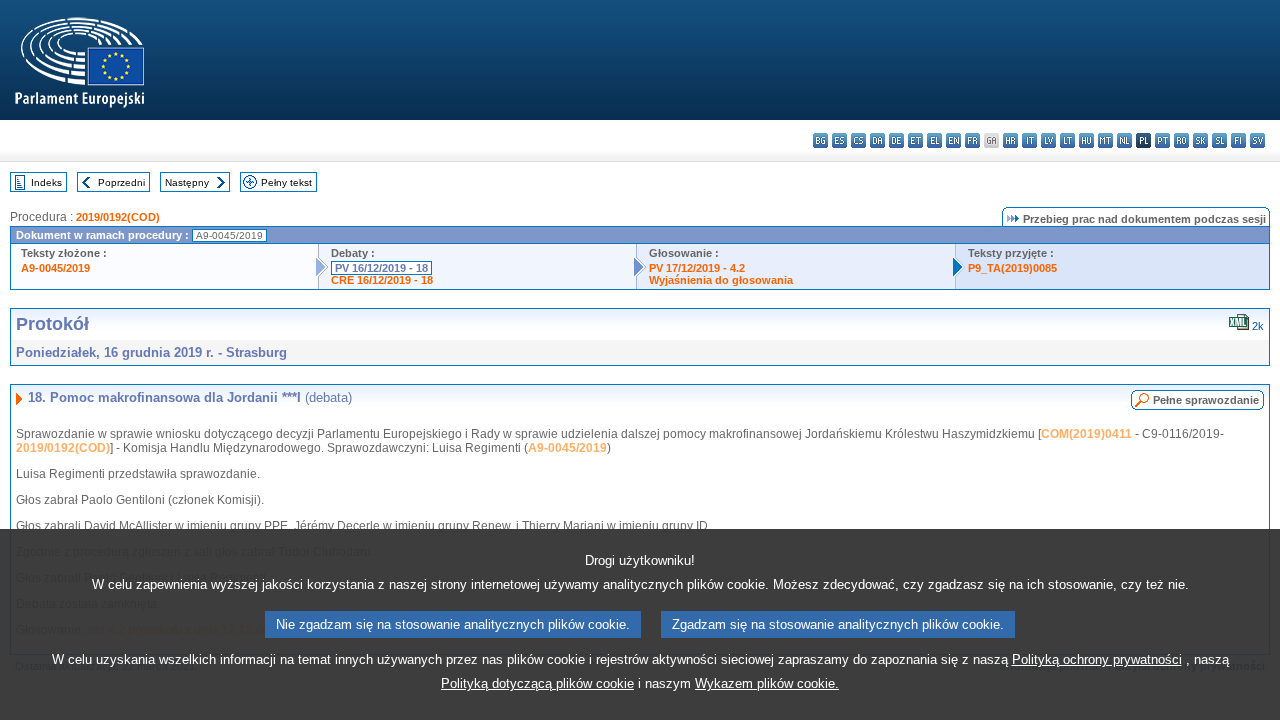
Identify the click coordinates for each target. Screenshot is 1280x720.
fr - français (972, 140)
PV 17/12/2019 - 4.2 (697, 268)
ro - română (1181, 140)
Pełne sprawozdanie (1206, 400)
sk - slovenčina (1200, 140)
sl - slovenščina (1219, 140)
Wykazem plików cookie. (767, 683)
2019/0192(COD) (118, 217)
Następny (187, 182)
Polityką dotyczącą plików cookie (537, 683)
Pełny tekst (286, 182)
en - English (953, 140)
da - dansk (877, 140)
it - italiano (1029, 140)
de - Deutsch (896, 140)
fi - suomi (1238, 140)
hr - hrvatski (1010, 140)
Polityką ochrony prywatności (1097, 659)
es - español (839, 140)
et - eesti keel (915, 140)
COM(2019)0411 (1086, 434)
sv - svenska (1257, 140)
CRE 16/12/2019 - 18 (382, 280)
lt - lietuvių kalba (1067, 140)
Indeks (46, 182)
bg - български (820, 140)
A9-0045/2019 (55, 268)
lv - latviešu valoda (1048, 140)
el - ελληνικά (934, 140)
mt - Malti (1105, 140)
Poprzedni (121, 182)
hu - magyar (1086, 140)
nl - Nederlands (1124, 140)
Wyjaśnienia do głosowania (721, 280)
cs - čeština (858, 140)
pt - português (1162, 140)
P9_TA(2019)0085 (1012, 268)
